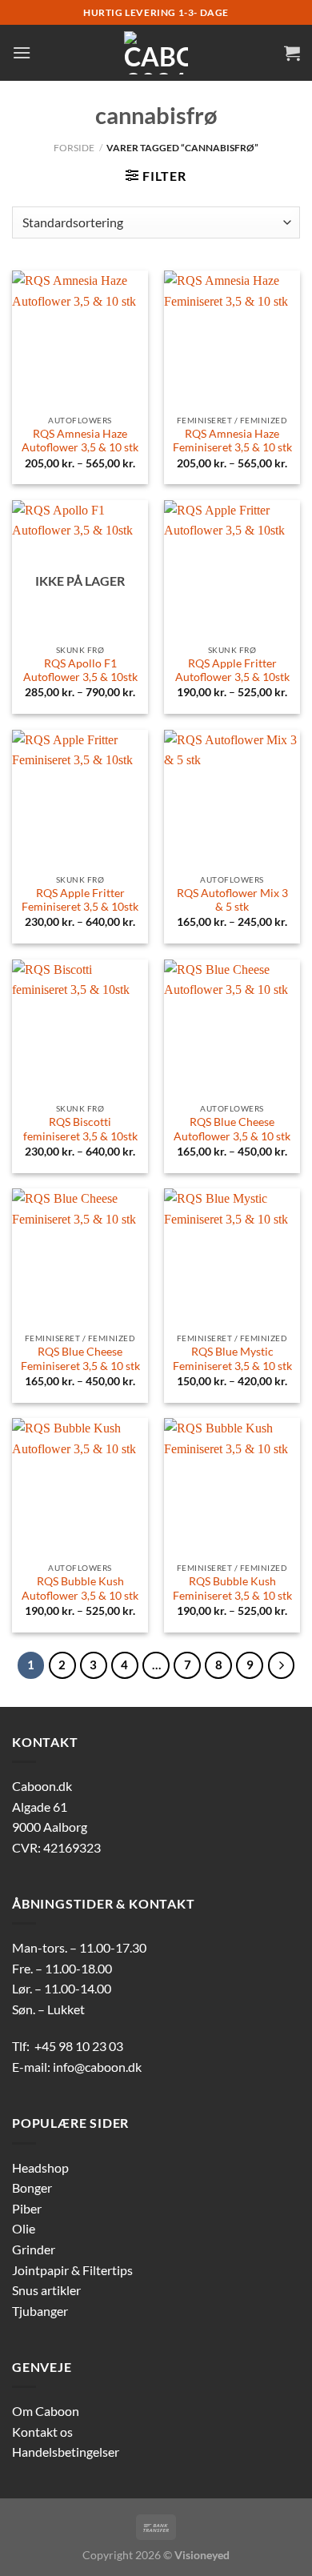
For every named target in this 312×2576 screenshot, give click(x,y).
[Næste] (282, 1665)
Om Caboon (46, 2411)
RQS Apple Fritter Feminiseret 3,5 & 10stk (80, 900)
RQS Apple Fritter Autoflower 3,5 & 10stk (232, 671)
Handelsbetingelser (66, 2452)
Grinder (34, 2249)
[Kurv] (292, 53)
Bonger (32, 2187)
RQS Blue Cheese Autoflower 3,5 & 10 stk (232, 1129)
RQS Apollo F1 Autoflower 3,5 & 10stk (80, 671)
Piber (27, 2208)
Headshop (40, 2167)
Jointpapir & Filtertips (72, 2270)
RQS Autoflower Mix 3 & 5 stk (232, 900)
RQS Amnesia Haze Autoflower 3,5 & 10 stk (80, 441)
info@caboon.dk (97, 2067)
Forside (74, 148)
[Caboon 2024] (156, 53)
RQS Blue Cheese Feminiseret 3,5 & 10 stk (80, 1359)
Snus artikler (46, 2290)
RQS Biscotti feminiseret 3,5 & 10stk (80, 1129)
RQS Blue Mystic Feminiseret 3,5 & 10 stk (232, 1359)
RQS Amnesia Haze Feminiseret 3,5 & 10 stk (232, 441)
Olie (24, 2228)
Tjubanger (40, 2311)
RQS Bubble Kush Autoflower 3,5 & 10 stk (80, 1588)
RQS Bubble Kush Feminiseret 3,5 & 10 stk (232, 1588)
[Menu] (22, 52)
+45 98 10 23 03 (79, 2046)
